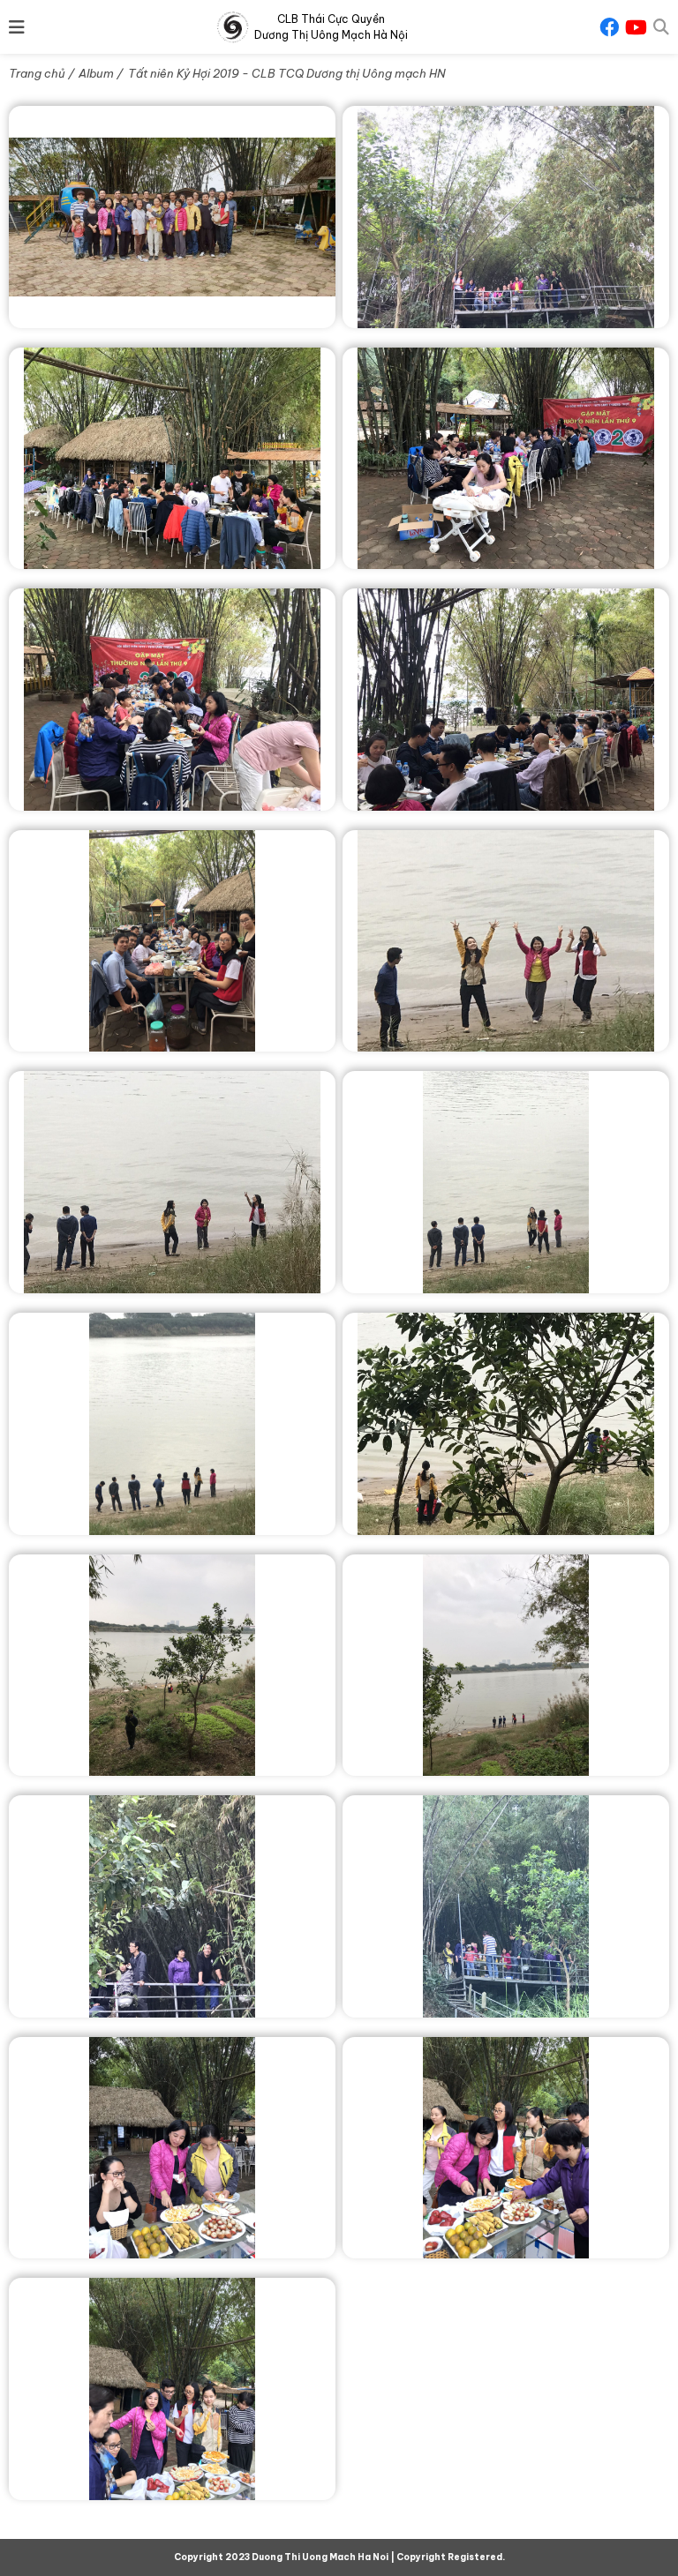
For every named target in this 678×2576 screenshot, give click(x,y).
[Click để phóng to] (172, 217)
